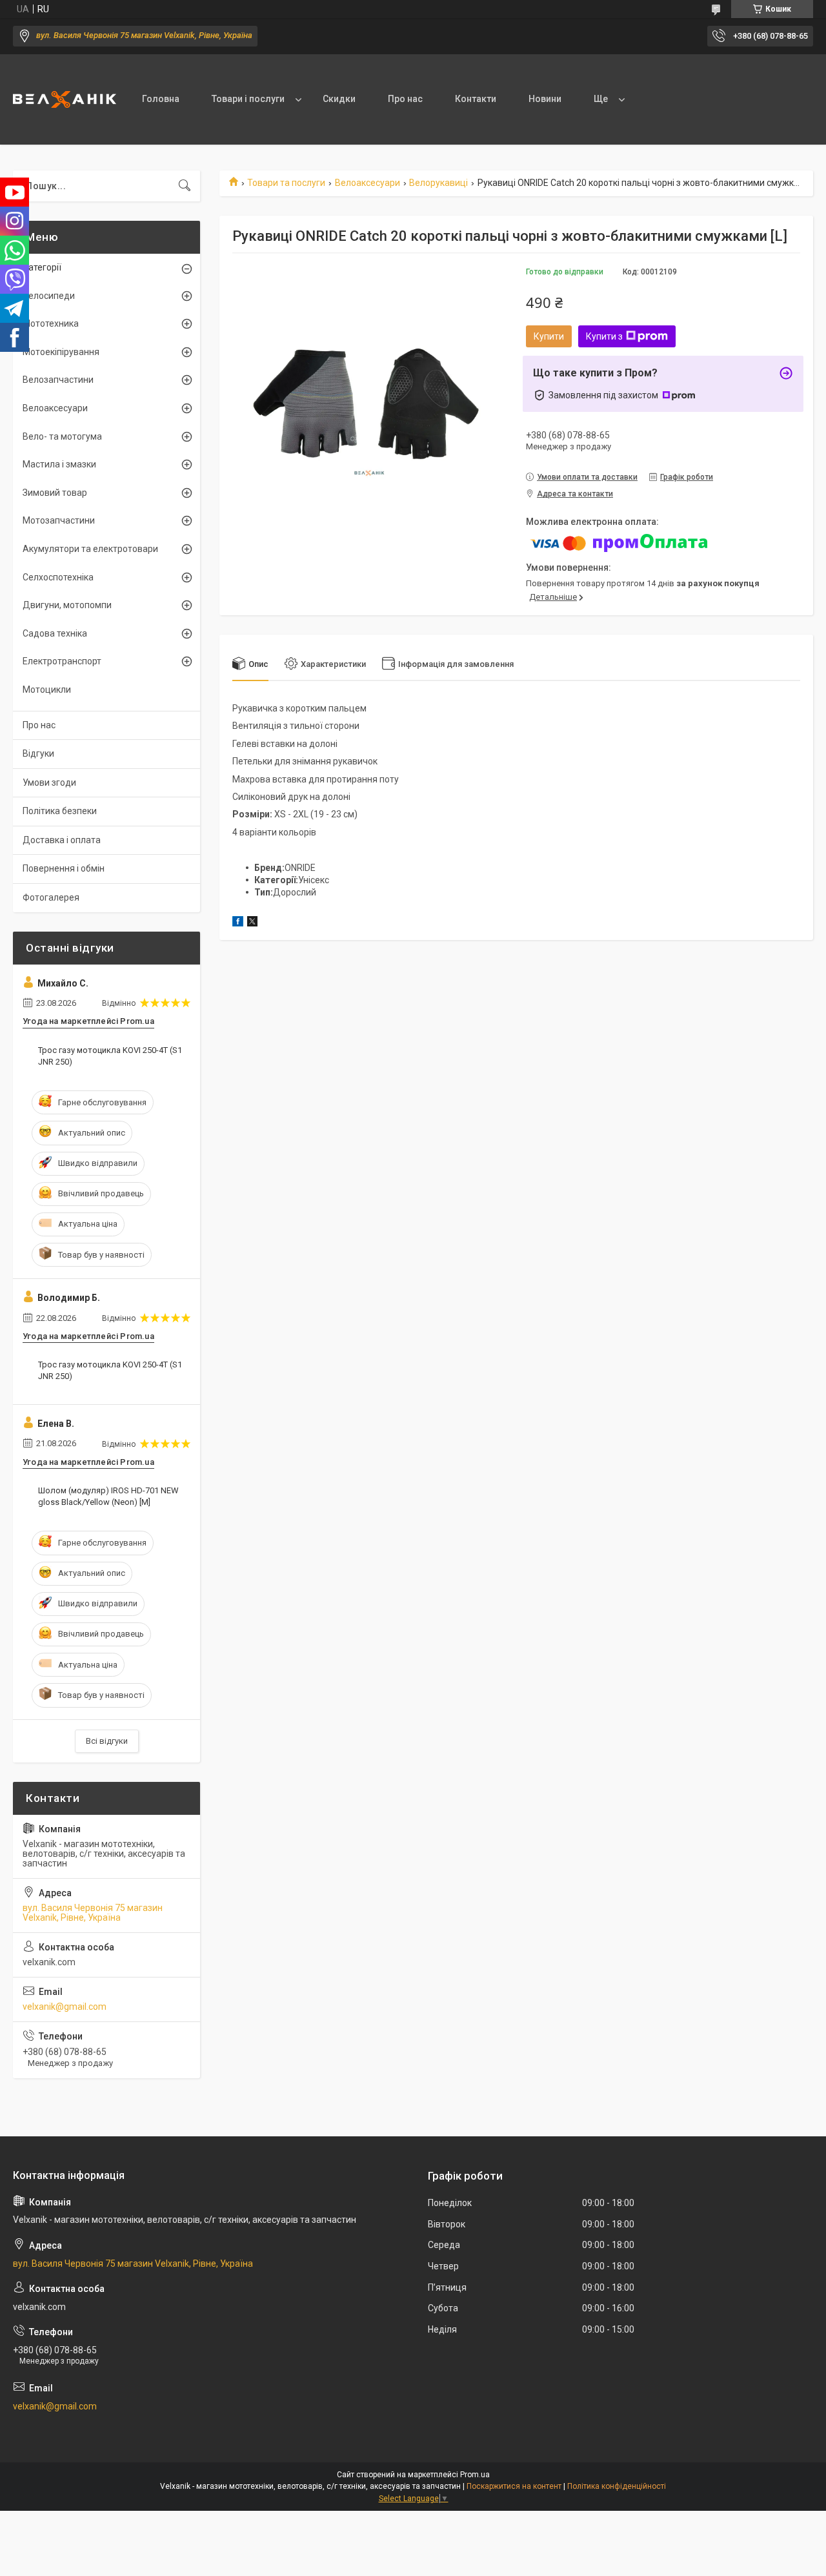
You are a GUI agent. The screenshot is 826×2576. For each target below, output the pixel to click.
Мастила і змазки (59, 464)
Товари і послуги (248, 99)
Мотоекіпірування (61, 352)
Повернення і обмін (64, 868)
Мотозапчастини (59, 520)
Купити (549, 336)
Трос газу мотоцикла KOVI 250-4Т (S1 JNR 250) (110, 1056)
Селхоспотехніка (58, 577)
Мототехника (51, 323)
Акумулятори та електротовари (90, 549)
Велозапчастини (58, 380)
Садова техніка (55, 633)
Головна (161, 99)
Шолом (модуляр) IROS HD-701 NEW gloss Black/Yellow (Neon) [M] (108, 1496)
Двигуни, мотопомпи (67, 605)
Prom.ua (475, 2475)
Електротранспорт (62, 661)
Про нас (405, 99)
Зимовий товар (55, 493)
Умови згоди (49, 782)
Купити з (604, 336)
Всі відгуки (107, 1741)
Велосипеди (49, 296)
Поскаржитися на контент (514, 2486)
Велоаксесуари (368, 183)
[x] (252, 923)
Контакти (476, 99)
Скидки (339, 99)
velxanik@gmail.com (65, 2007)
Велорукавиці (438, 183)
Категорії (42, 267)
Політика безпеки (60, 811)
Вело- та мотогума (62, 436)
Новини (545, 99)
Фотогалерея (51, 897)
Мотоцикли (47, 690)
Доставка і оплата (62, 840)
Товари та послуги (286, 183)
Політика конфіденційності (617, 2486)
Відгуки (38, 753)
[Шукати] (185, 186)
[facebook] (238, 923)
